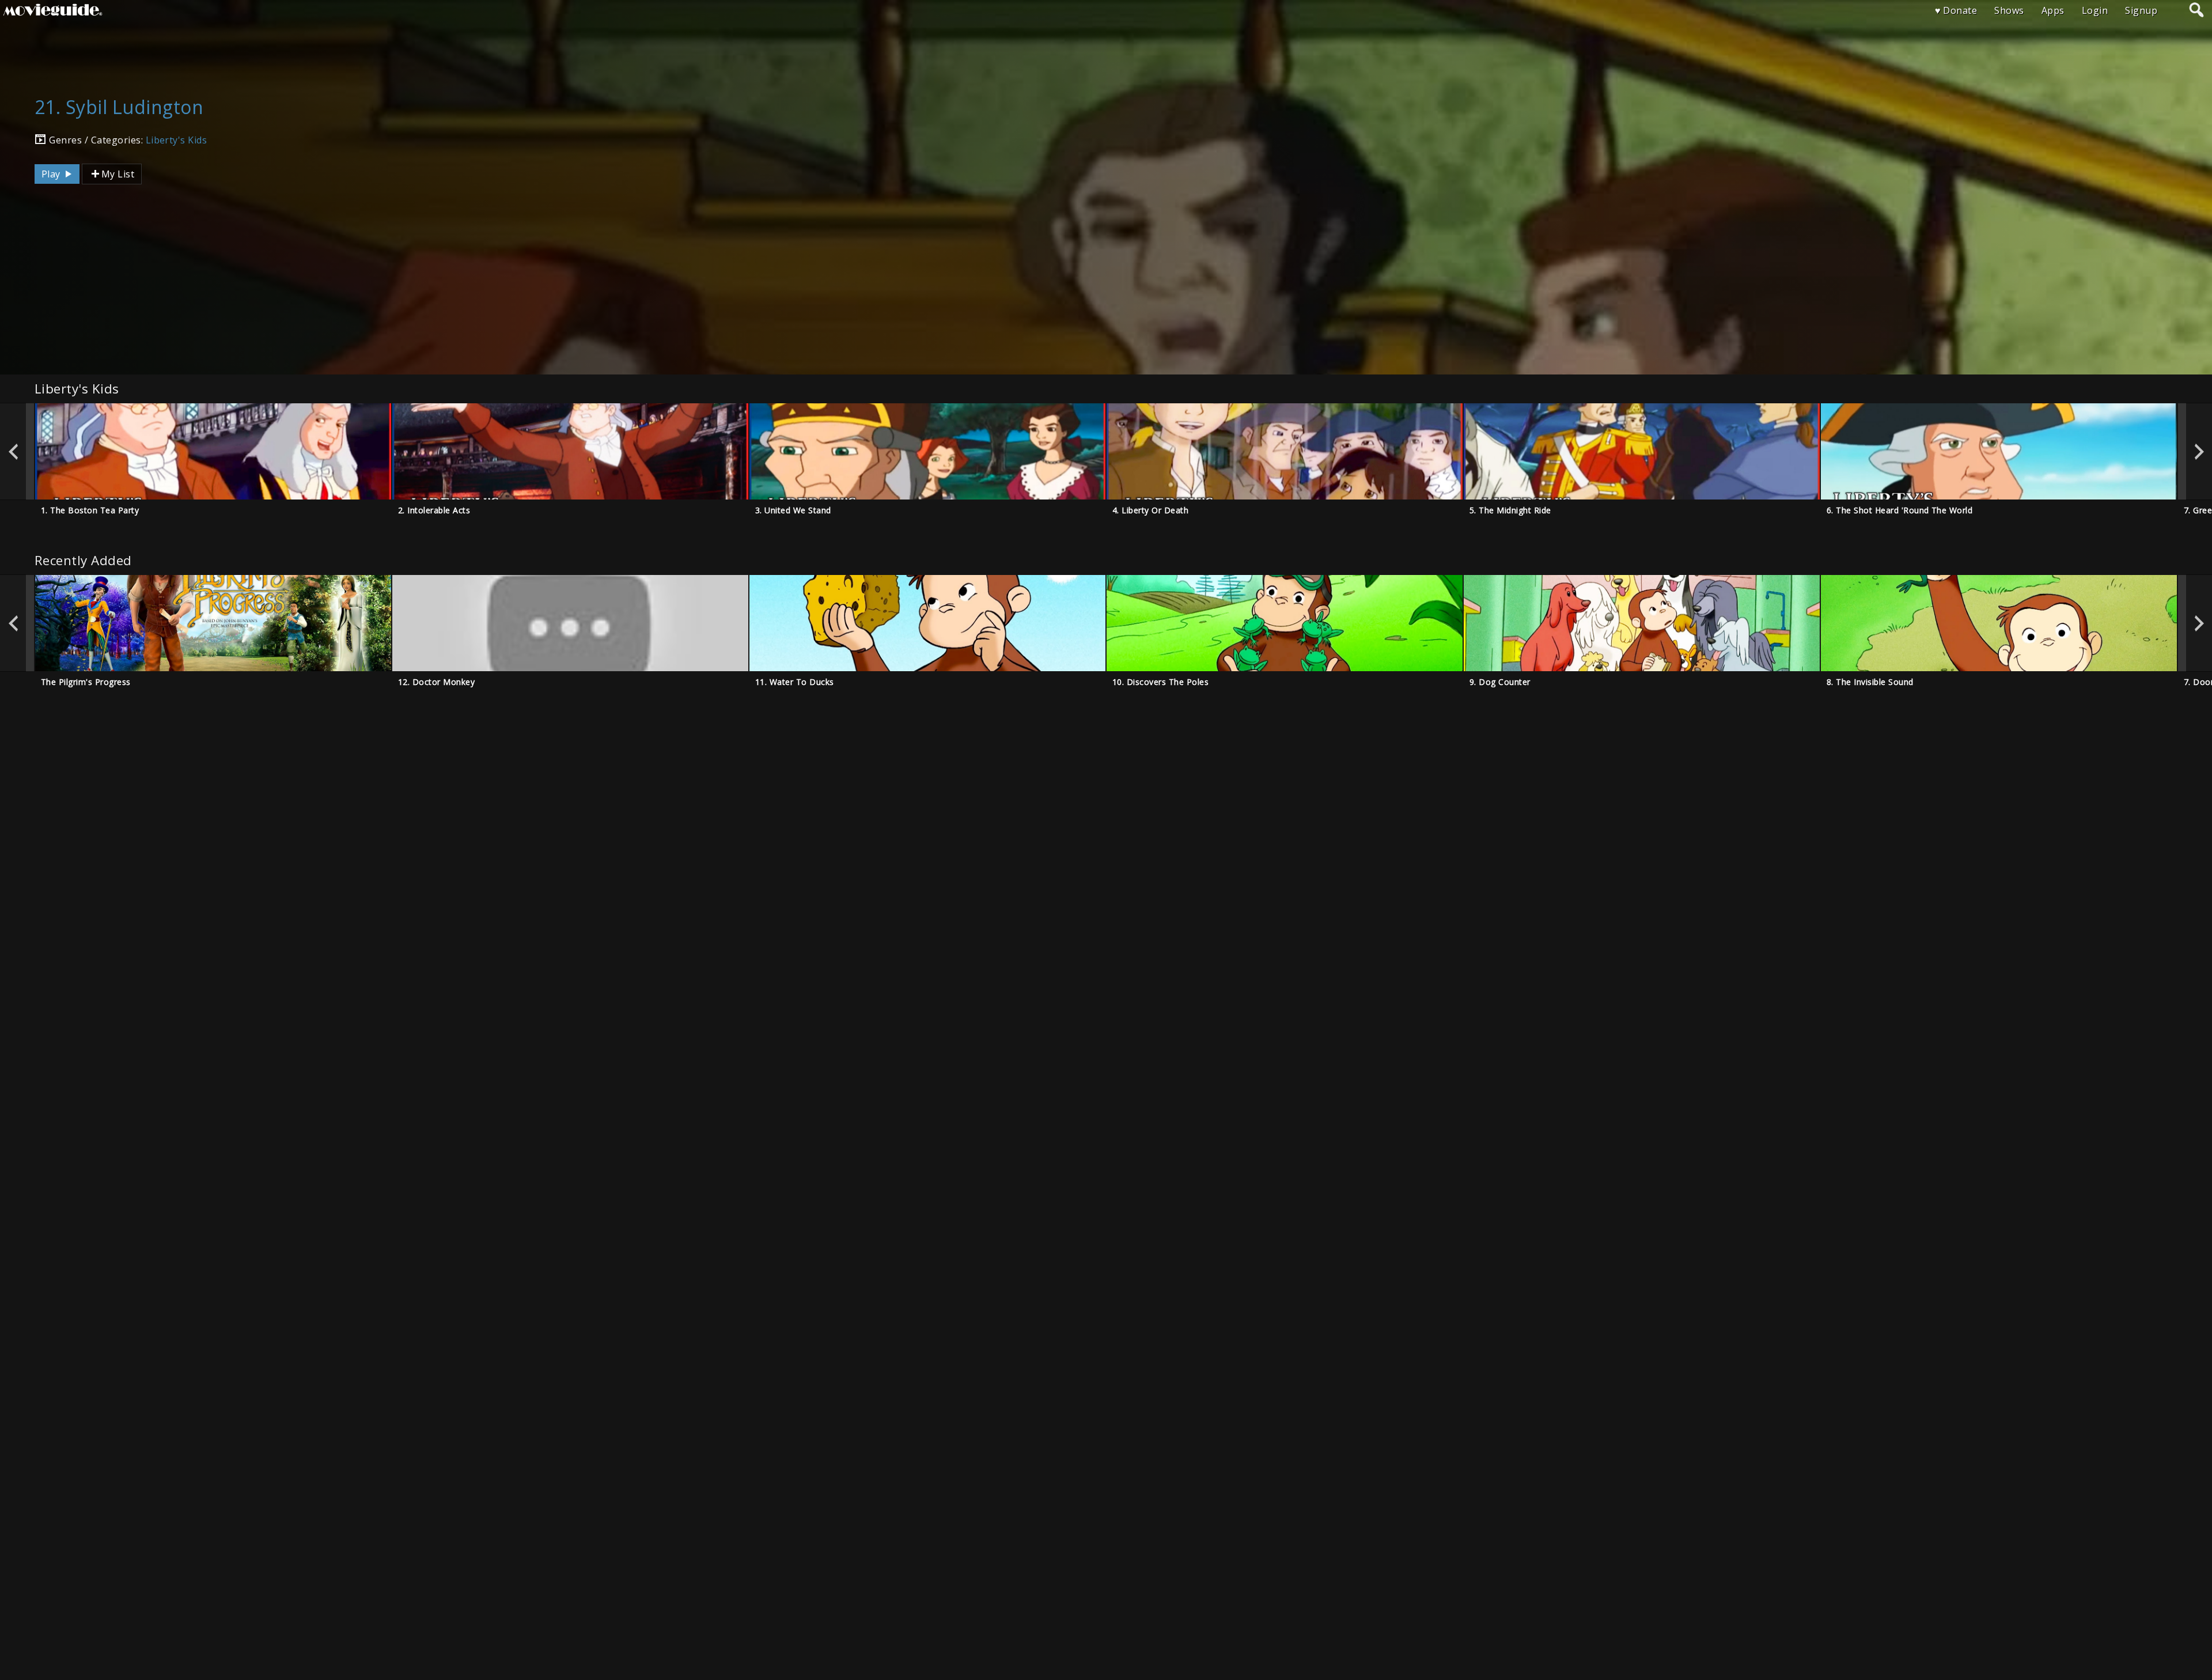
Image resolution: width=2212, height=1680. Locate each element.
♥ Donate (1956, 10)
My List (118, 174)
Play (52, 174)
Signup (2141, 10)
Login (2095, 10)
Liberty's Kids (177, 140)
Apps (2053, 10)
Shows (2009, 10)
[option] (213, 451)
